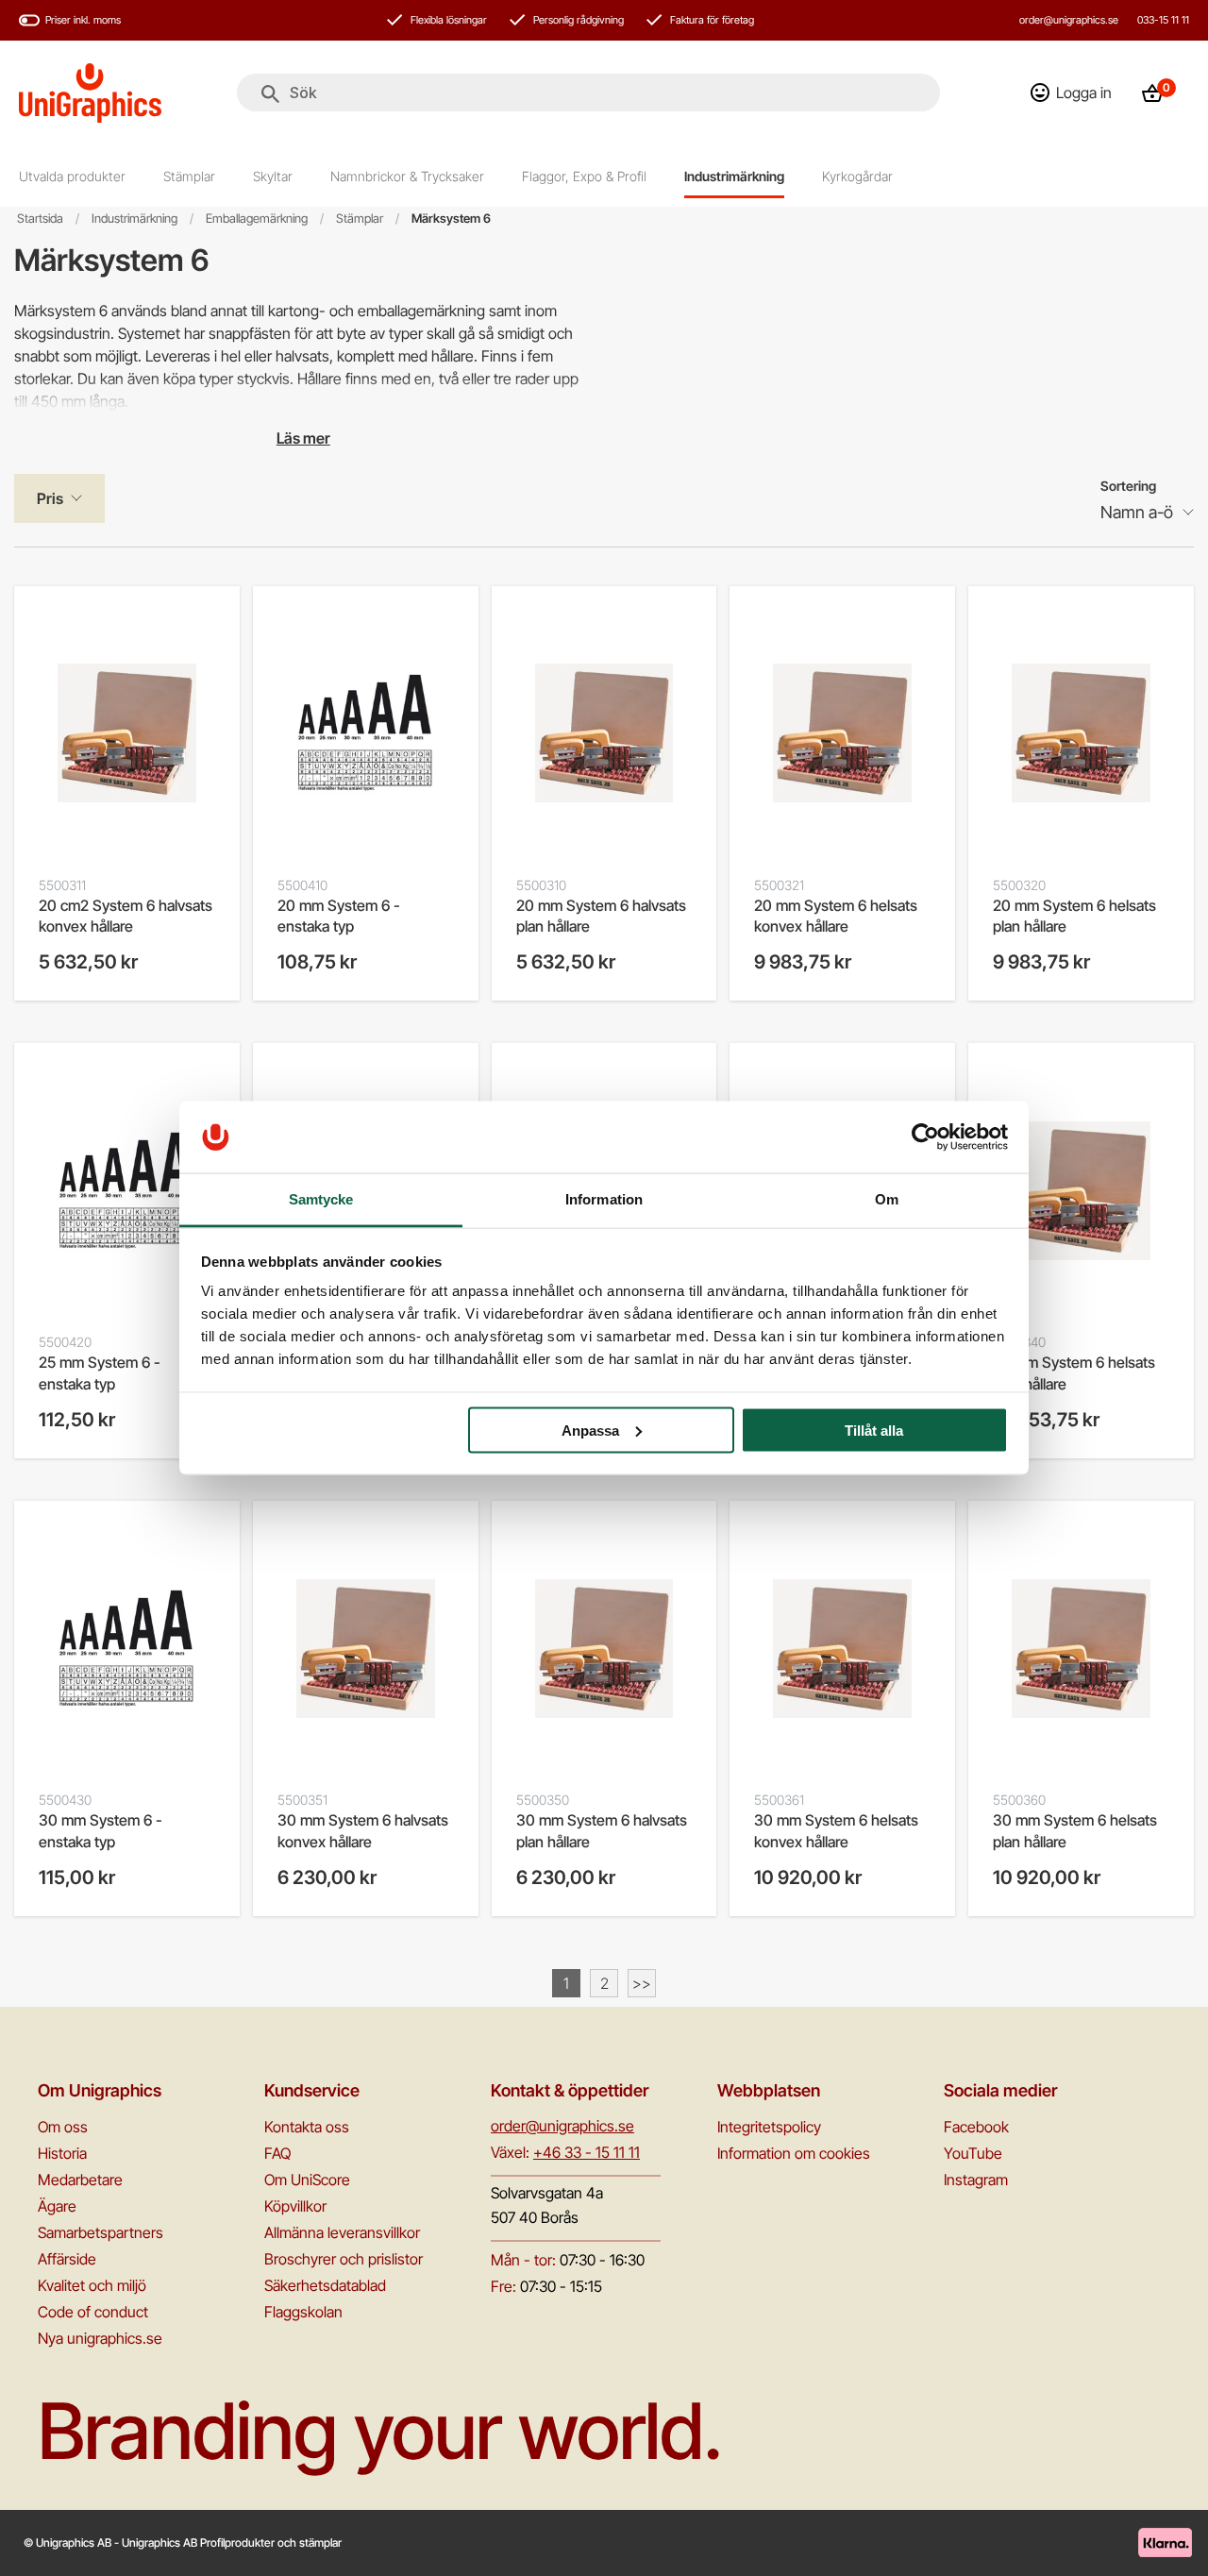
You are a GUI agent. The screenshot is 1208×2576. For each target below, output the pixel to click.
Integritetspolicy (769, 2127)
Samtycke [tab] (321, 1199)
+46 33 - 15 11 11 (587, 2152)
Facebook (976, 2127)
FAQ (277, 2153)
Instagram (976, 2180)
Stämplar (360, 219)
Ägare (57, 2206)
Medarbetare (80, 2180)
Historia (62, 2153)
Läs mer (303, 438)
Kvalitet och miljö (92, 2285)
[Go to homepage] (90, 93)
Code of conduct (93, 2312)
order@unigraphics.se (1069, 20)
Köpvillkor (295, 2206)
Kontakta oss (307, 2127)
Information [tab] (604, 1199)
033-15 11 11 (1163, 20)
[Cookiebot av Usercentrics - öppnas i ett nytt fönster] (925, 1136)
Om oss (63, 2127)
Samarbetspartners (101, 2232)
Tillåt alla (874, 1430)
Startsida (40, 219)
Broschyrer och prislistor (344, 2259)
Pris (50, 498)
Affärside (67, 2259)
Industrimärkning (134, 219)
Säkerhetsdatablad (325, 2285)
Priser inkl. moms (83, 20)
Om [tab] (887, 1199)
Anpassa (590, 1430)
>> (642, 1983)
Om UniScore (307, 2180)
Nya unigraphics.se (100, 2338)
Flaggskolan (303, 2312)
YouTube (973, 2153)
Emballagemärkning (257, 219)
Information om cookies (794, 2153)
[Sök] (270, 94)
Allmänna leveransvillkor (342, 2232)
